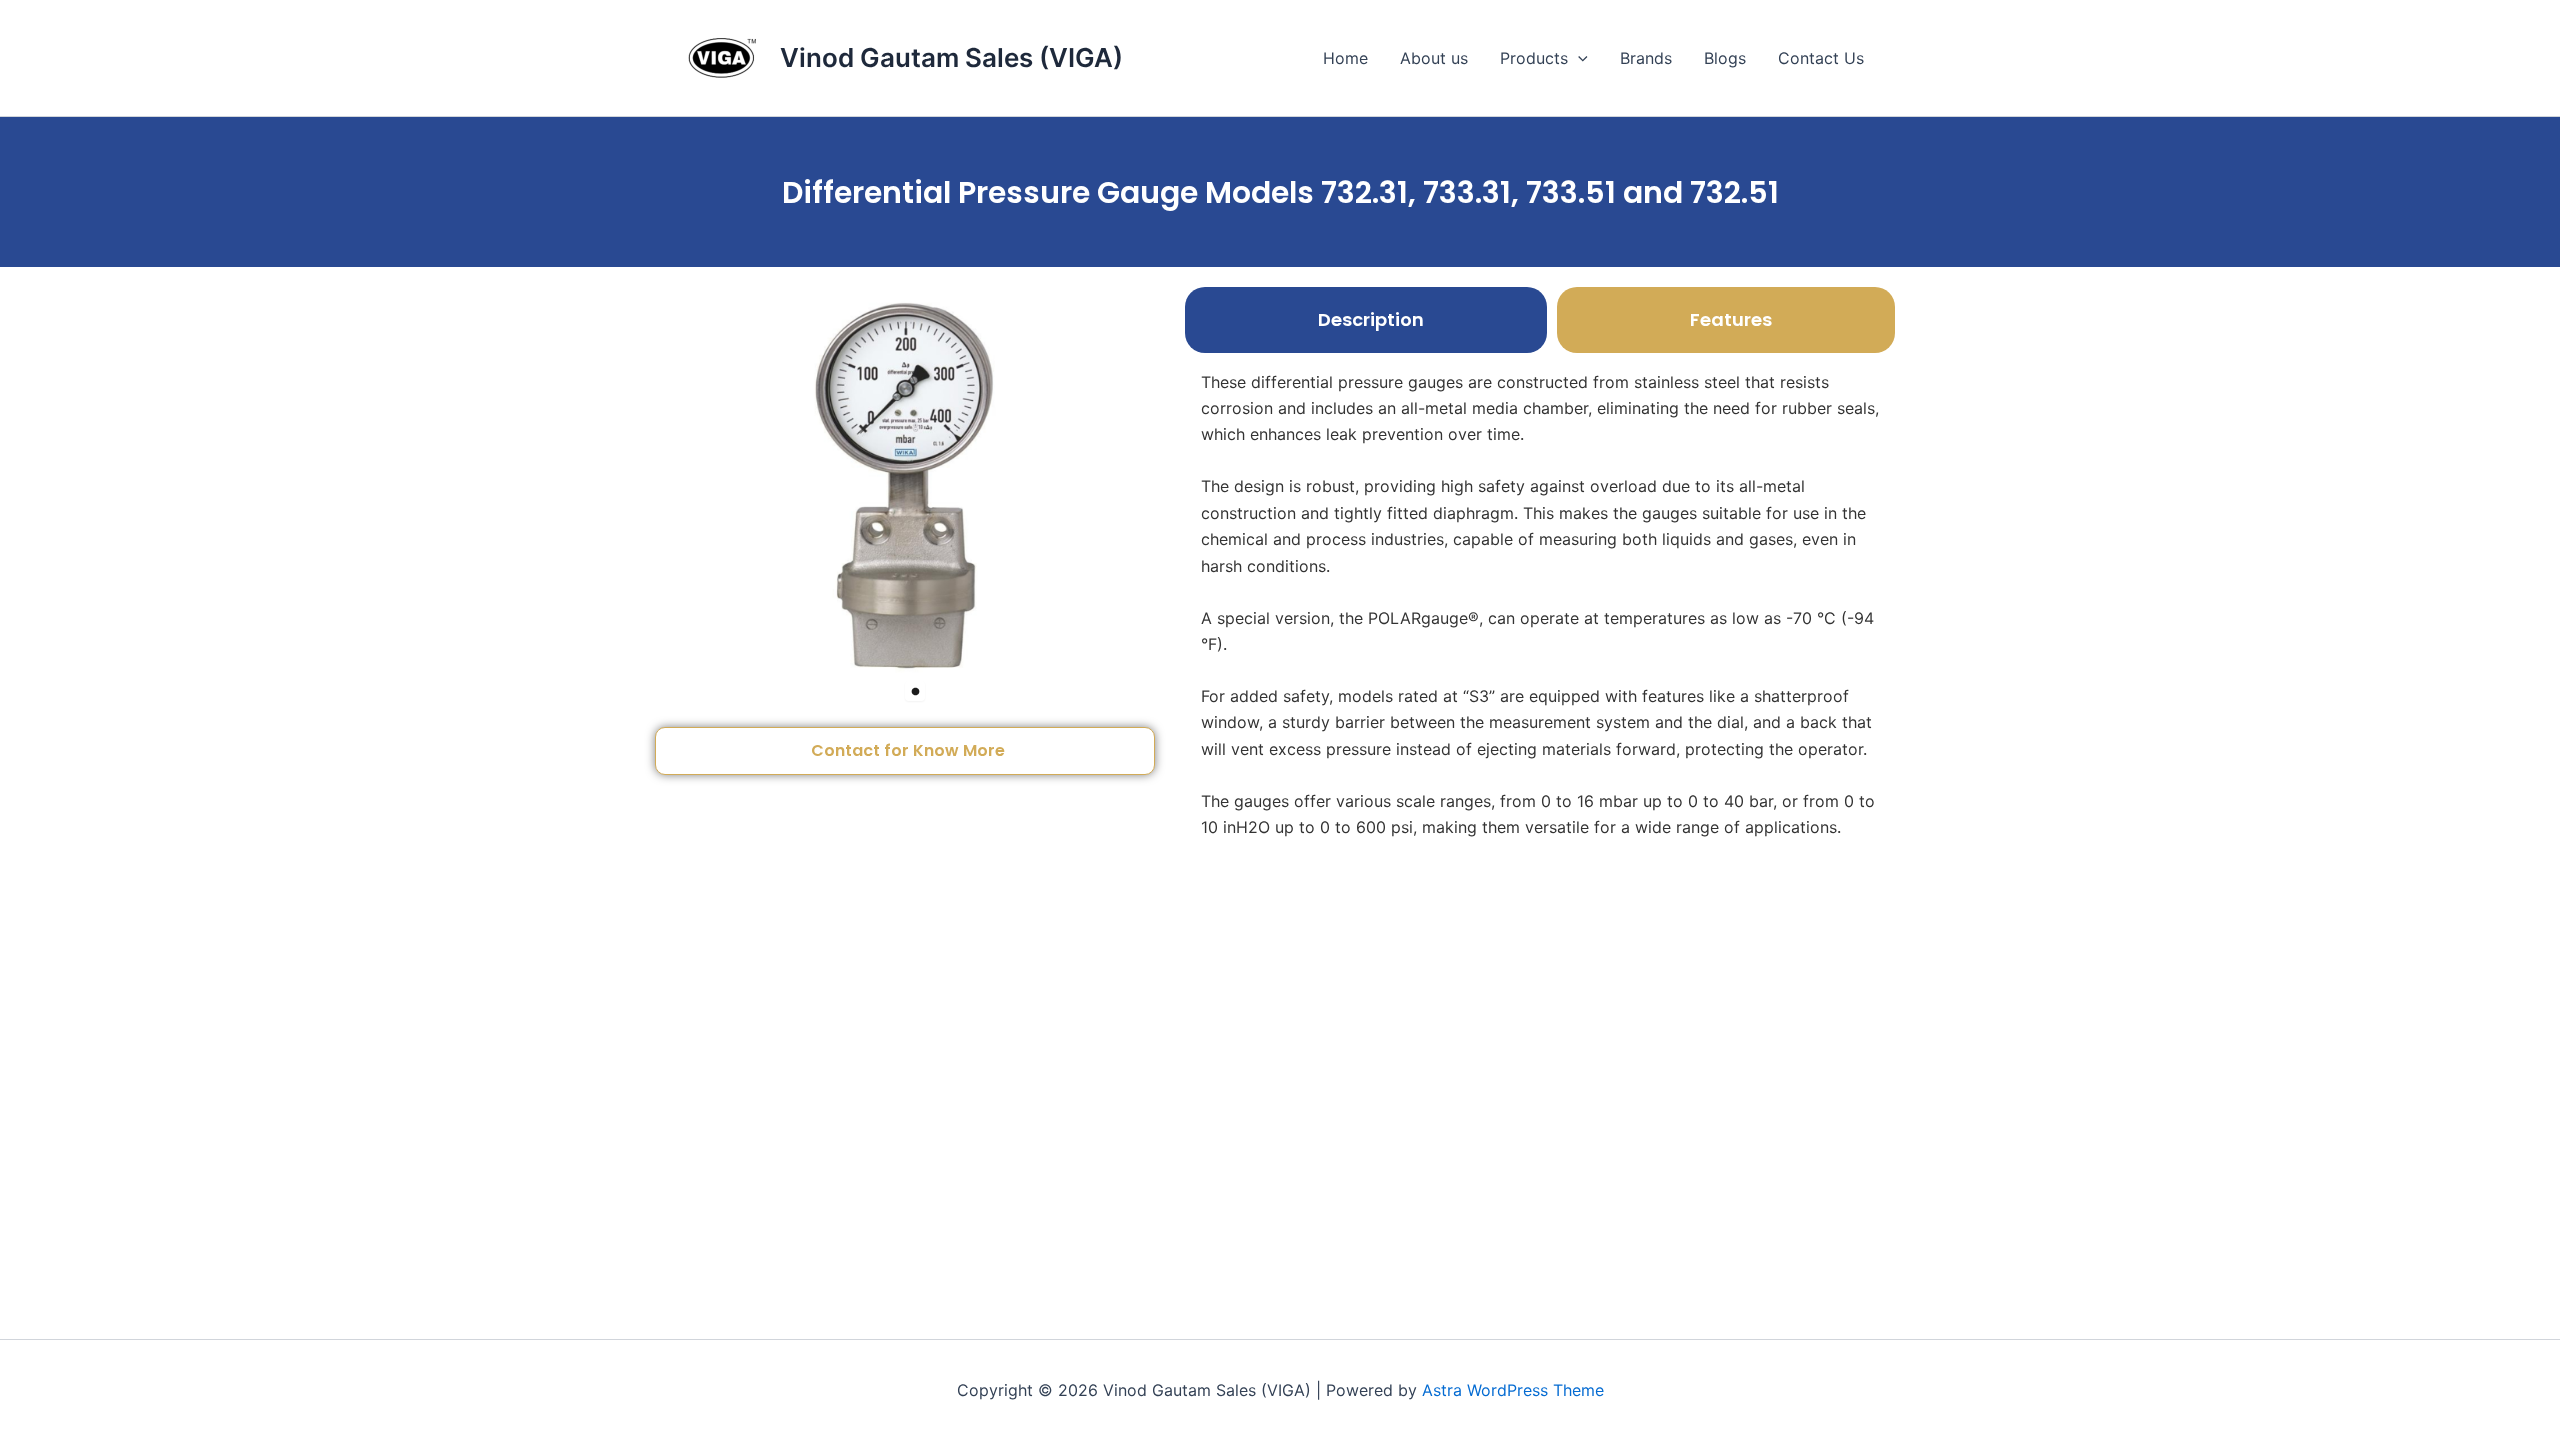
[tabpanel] (905, 482)
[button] (1578, 58)
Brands (1646, 58)
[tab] (1366, 320)
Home (1345, 58)
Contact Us (1821, 58)
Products (1534, 58)
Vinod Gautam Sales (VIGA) (951, 57)
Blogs (1725, 58)
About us (1434, 58)
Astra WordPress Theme (1513, 1390)
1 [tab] (915, 691)
